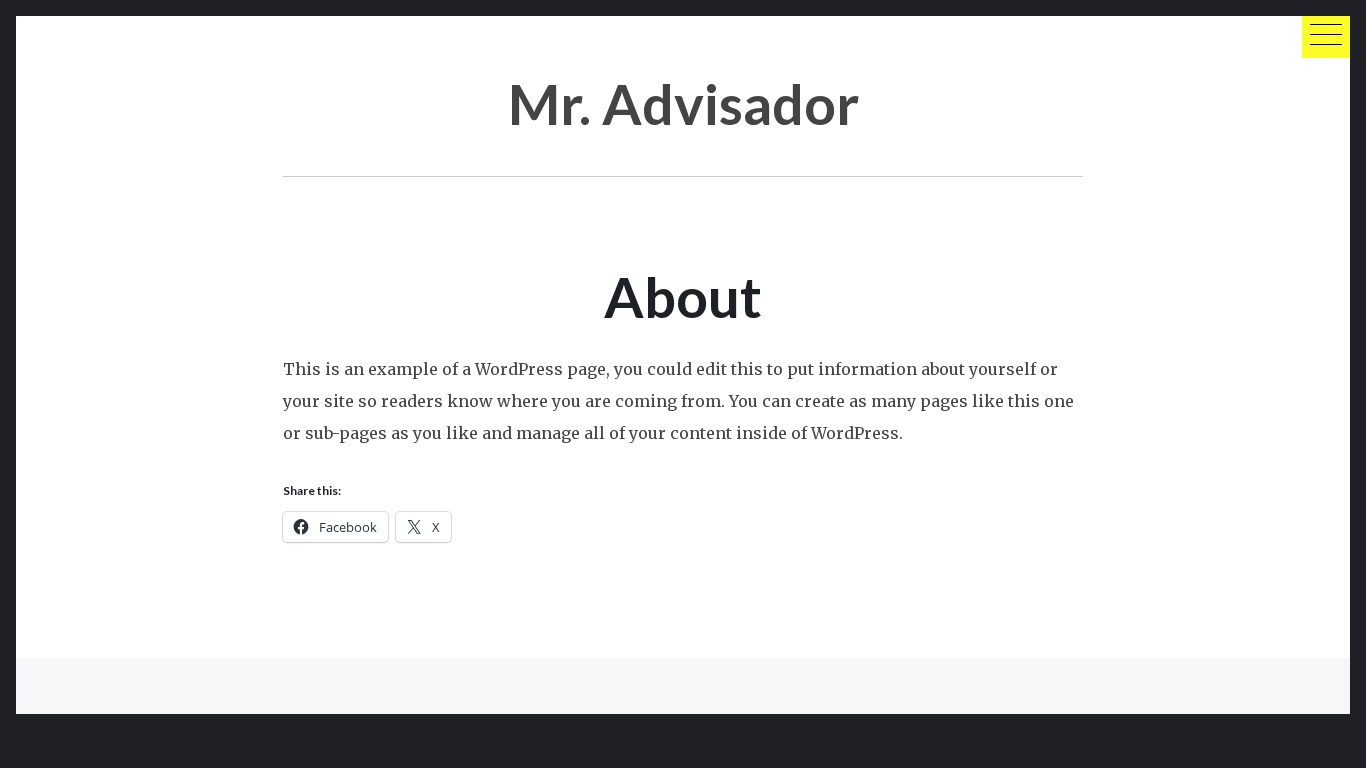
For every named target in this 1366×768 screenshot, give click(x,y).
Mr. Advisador (683, 103)
